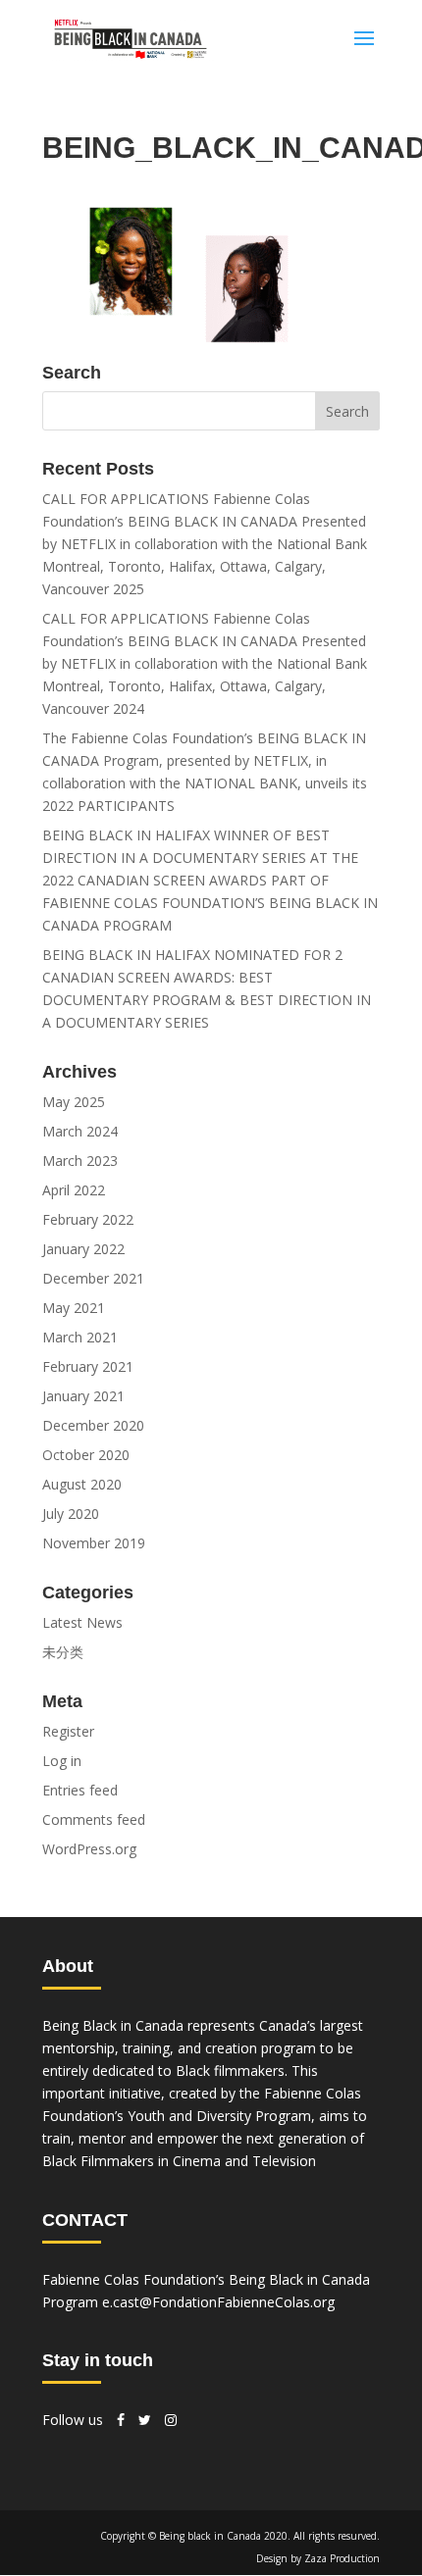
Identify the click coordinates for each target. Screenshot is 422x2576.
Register (68, 1731)
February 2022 (88, 1219)
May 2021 (74, 1308)
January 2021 (83, 1396)
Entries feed (80, 1790)
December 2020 (93, 1425)
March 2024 (80, 1131)
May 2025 (74, 1102)
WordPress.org (89, 1849)
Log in (62, 1761)
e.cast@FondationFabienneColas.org (218, 2302)
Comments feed (94, 1819)
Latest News (82, 1622)
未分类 (63, 1652)
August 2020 (82, 1484)
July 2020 (71, 1514)
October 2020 (86, 1455)
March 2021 (80, 1337)
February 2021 (88, 1366)
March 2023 (80, 1161)
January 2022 (83, 1249)
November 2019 (94, 1543)
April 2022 (74, 1190)
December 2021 (93, 1278)
